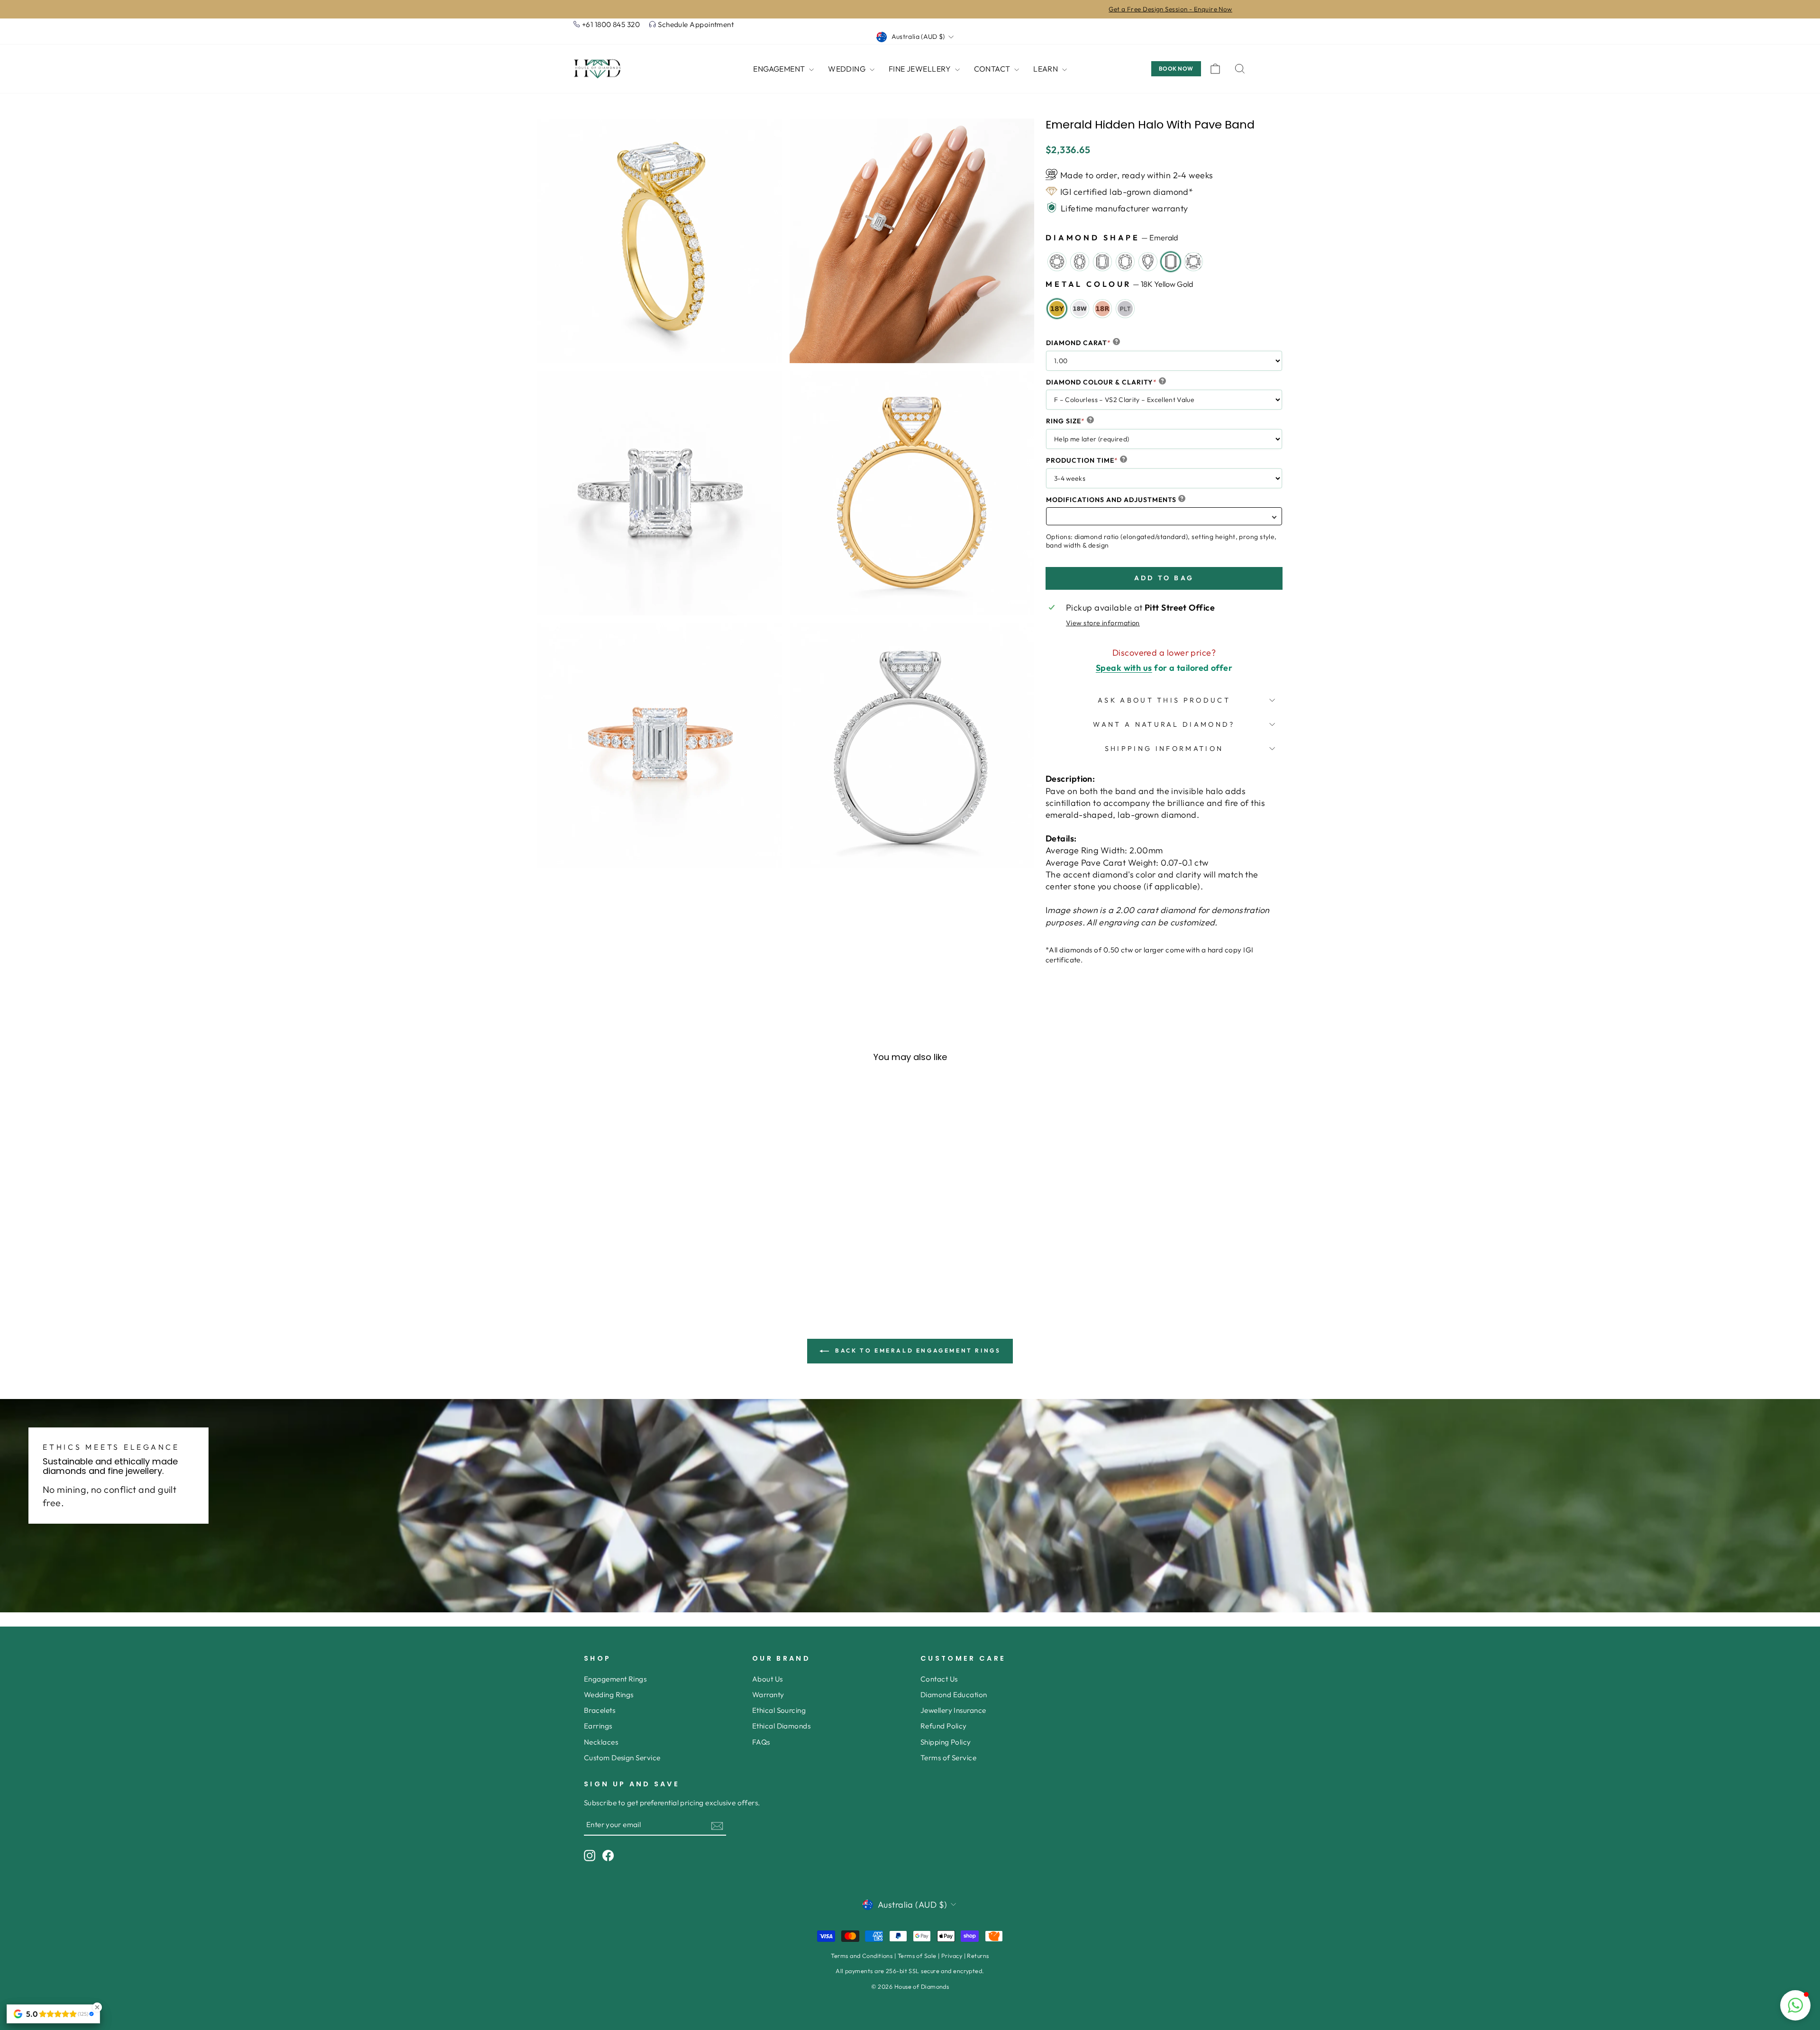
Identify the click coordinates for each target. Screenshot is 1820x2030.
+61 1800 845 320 (611, 24)
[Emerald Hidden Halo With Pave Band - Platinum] (682, 1280)
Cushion (1125, 262)
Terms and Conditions (862, 1956)
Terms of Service (948, 1758)
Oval (1080, 262)
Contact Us (939, 1679)
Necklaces (601, 1742)
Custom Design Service (622, 1758)
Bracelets (600, 1710)
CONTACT (993, 69)
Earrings (598, 1726)
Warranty (768, 1695)
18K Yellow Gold (1057, 309)
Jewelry (1057, 262)
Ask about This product (1164, 700)
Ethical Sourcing (779, 1710)
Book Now (1176, 69)
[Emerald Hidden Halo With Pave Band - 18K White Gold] (657, 1280)
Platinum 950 (1125, 309)
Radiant (1102, 262)
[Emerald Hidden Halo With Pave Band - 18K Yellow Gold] (644, 1280)
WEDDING (848, 69)
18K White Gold (1080, 309)
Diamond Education (954, 1695)
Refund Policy (944, 1726)
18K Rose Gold (1102, 309)
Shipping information (1164, 749)
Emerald (1171, 262)
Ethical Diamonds (781, 1726)
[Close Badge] (97, 2007)
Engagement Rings (615, 1679)
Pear (1148, 262)
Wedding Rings (609, 1695)
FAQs (761, 1742)
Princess (1193, 262)
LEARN (1046, 69)
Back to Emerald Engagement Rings (917, 1350)
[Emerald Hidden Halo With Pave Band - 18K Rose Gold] (669, 1280)
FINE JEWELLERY (921, 69)
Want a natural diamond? (1164, 724)
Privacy (952, 1956)
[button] (1795, 2005)
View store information (1103, 623)
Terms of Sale (917, 1956)
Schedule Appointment (696, 24)
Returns (978, 1956)
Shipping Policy (946, 1742)
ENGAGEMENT (780, 69)
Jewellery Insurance (953, 1710)
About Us (768, 1679)
